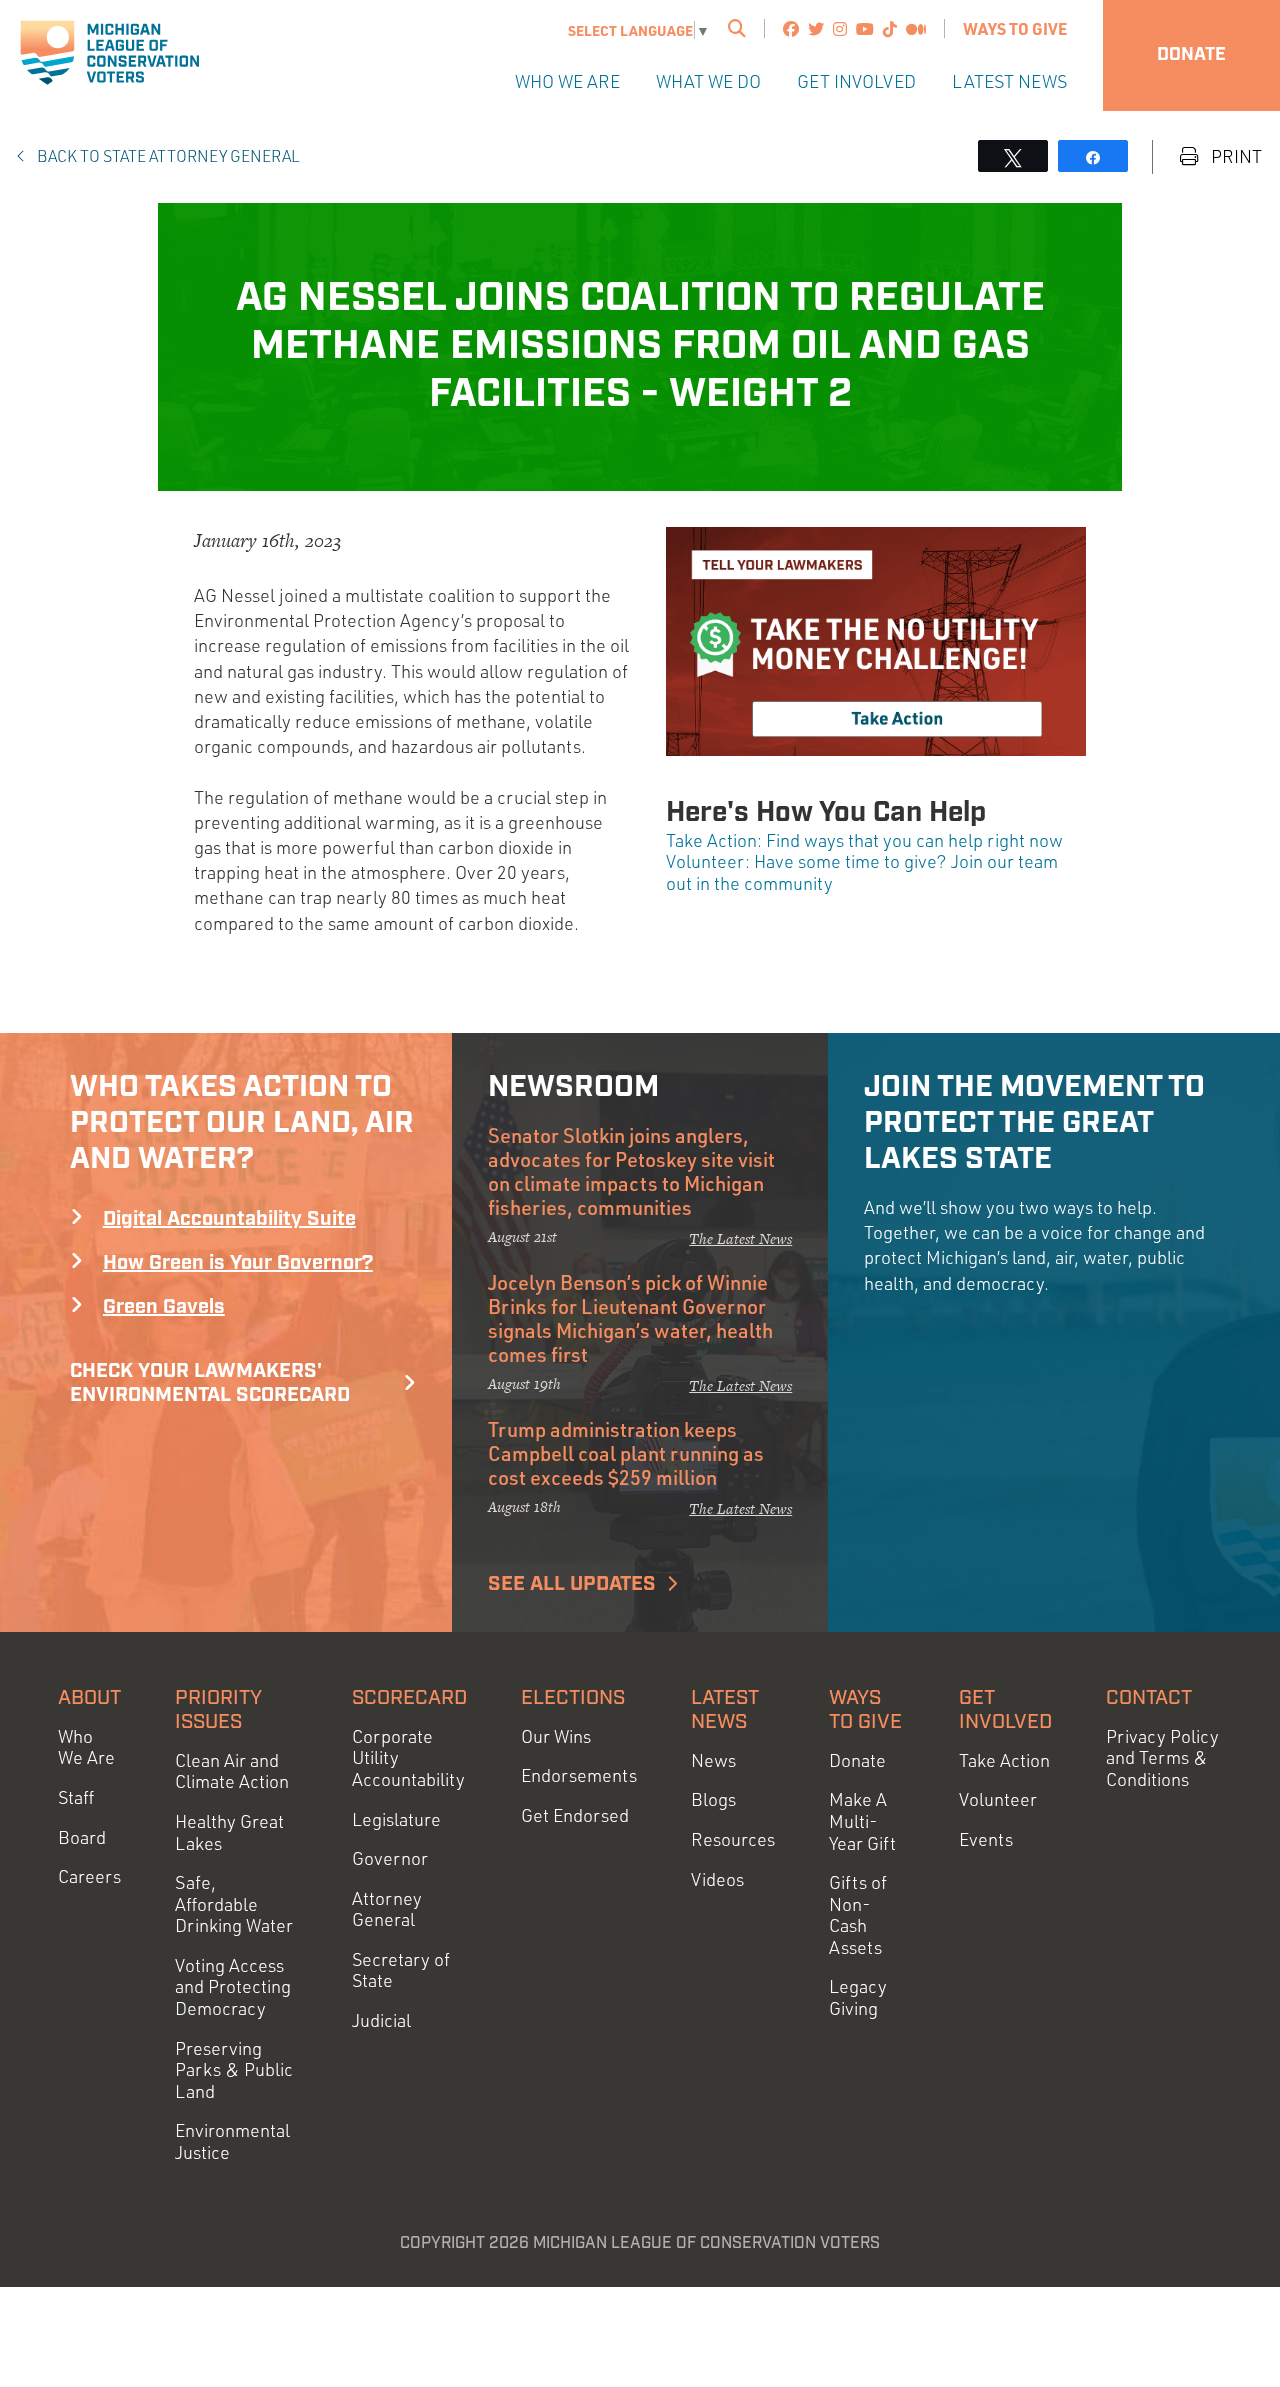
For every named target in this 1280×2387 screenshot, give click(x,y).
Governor (390, 1858)
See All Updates (572, 1584)
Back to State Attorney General (166, 156)
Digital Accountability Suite (229, 1219)
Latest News (1009, 81)
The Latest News (740, 1238)
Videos (717, 1879)
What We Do (708, 81)
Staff (76, 1797)
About (89, 1698)
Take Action (1004, 1760)
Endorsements (579, 1775)
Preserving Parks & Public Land (234, 2070)
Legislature (396, 1819)
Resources (733, 1839)
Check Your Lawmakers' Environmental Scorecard (210, 1383)
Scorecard (409, 1698)
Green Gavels (164, 1307)
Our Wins (556, 1736)
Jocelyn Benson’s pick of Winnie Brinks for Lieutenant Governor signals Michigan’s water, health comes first (630, 1318)
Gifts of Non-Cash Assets (858, 1915)
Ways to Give (1015, 28)
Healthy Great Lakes (229, 1832)
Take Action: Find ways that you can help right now (864, 840)
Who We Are (567, 81)
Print (1234, 156)
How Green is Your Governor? (238, 1263)
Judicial (381, 2020)
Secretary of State (401, 1970)
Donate (1191, 55)
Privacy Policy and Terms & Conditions (1162, 1758)
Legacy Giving (858, 1997)
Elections (573, 1698)
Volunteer (998, 1799)
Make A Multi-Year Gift (862, 1821)
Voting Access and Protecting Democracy (233, 1987)
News (713, 1760)
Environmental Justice (232, 2141)
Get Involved (856, 81)
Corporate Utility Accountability (408, 1758)
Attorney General (387, 1909)
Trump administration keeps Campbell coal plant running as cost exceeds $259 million (626, 1453)
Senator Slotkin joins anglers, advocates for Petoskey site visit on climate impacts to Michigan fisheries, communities (631, 1171)
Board (82, 1837)
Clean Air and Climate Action (232, 1771)
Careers (89, 1876)
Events (986, 1839)
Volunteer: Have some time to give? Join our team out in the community (862, 872)
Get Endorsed (575, 1815)
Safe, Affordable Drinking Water (234, 1904)
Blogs (713, 1799)
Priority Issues (218, 1710)
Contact (1149, 1698)
